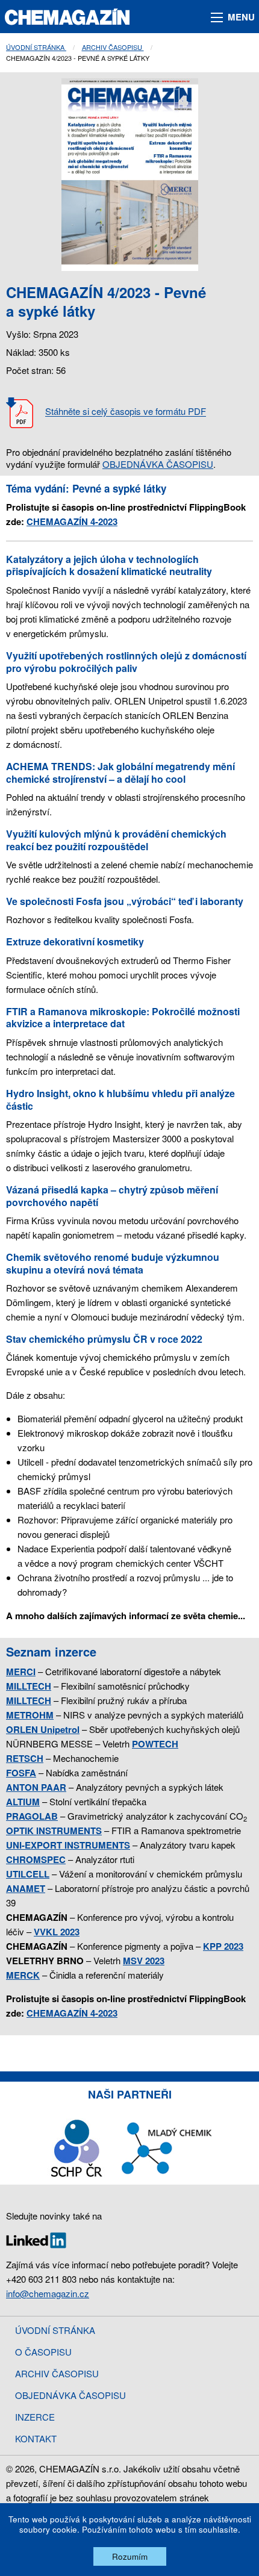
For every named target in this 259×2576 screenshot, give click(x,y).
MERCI (21, 1672)
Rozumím (130, 2556)
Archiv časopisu (113, 47)
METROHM (30, 1715)
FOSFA (21, 1773)
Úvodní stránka (36, 47)
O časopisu (43, 2352)
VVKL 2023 (57, 1932)
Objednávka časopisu (70, 2395)
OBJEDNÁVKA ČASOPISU (158, 464)
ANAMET (26, 1888)
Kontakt (36, 2438)
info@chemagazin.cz (48, 2293)
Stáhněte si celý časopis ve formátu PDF (126, 412)
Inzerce (35, 2417)
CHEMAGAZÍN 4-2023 (72, 521)
